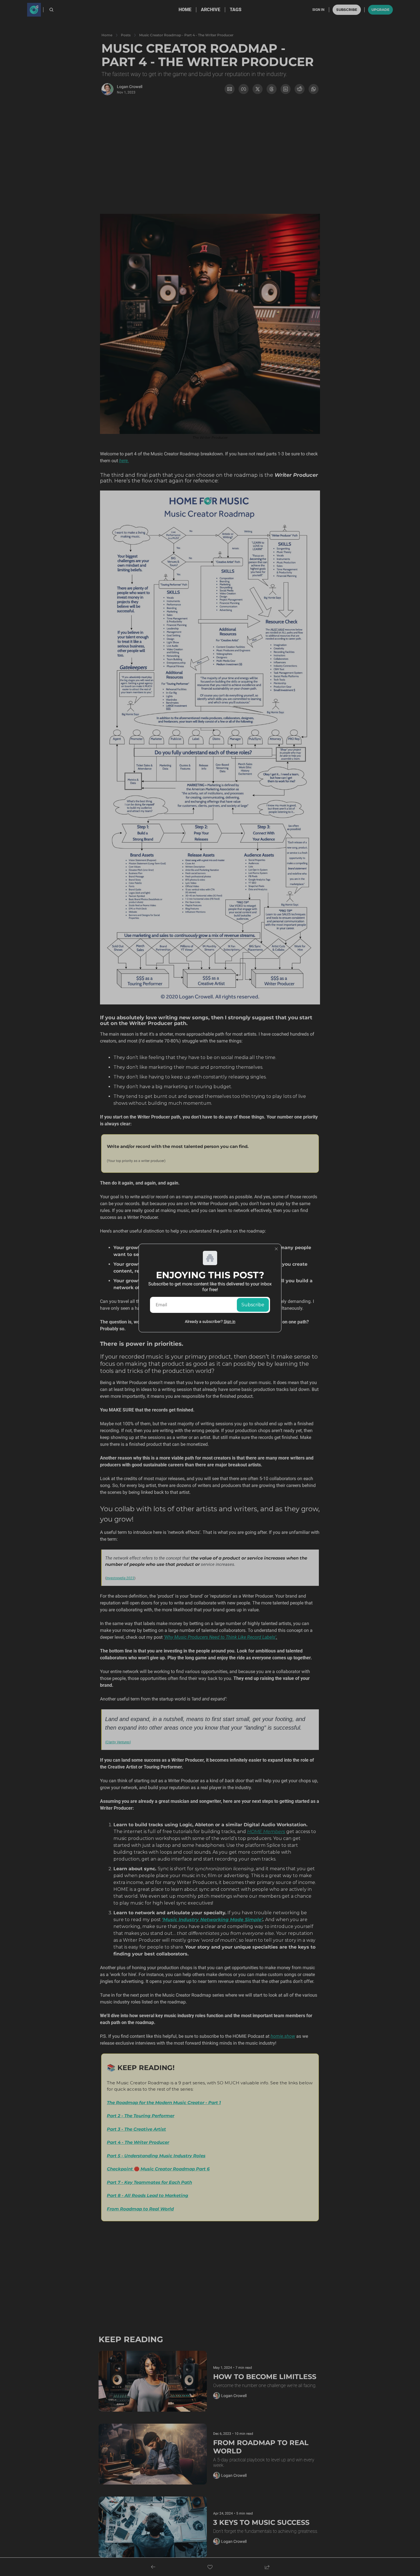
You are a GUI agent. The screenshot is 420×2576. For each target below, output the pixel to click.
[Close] (276, 1249)
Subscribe (253, 1305)
